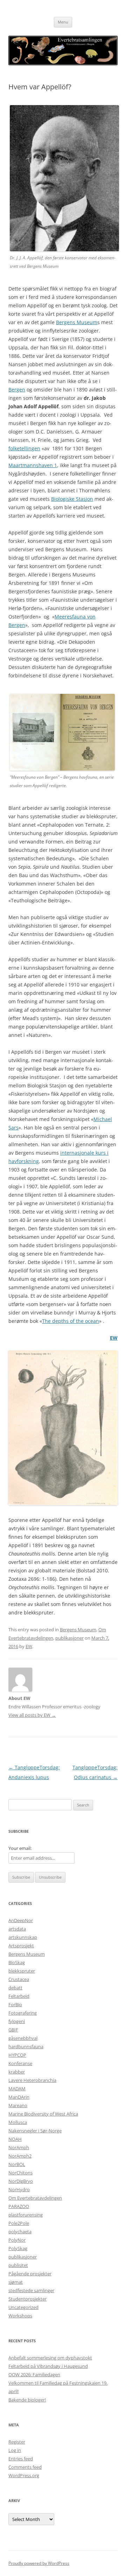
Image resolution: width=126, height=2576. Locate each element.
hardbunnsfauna (26, 2047)
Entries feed (21, 2459)
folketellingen (24, 448)
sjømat (16, 2282)
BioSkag (17, 1962)
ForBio (15, 2004)
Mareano (18, 2105)
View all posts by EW (32, 1715)
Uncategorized (23, 2307)
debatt (15, 1988)
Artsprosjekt (21, 1946)
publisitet (18, 2265)
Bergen (17, 390)
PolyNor (17, 2240)
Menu (63, 22)
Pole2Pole (19, 2223)
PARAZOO (19, 2206)
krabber (17, 2072)
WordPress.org (24, 2475)
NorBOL (17, 2164)
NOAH (15, 2139)
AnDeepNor (21, 1920)
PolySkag (18, 2248)
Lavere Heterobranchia (32, 2080)
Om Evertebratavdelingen (35, 2198)
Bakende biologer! (27, 2400)
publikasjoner (69, 1638)
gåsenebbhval (23, 2038)
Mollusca (18, 2122)
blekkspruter (22, 1971)
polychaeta (20, 2232)
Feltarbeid (19, 1996)
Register (17, 2442)
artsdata (17, 1929)
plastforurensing (26, 2215)
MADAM (17, 2089)
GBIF (13, 2030)
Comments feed (25, 2467)
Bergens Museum (77, 322)
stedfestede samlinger (31, 2290)
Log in (15, 2450)
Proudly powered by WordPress (39, 2563)
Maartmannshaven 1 (33, 465)
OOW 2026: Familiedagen (34, 2375)
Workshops (20, 2316)
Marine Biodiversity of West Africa (43, 2114)
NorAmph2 (20, 2156)
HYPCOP (17, 2055)
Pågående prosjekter (30, 2274)
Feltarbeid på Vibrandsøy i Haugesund (48, 2366)
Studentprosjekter (27, 2299)
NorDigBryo (21, 2181)
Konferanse (20, 2063)
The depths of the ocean (71, 1321)
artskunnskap (23, 1937)
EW (114, 1338)
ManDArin (19, 2097)
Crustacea (19, 1979)
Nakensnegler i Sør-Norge (35, 2131)
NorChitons (20, 2173)
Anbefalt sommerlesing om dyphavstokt (50, 2358)
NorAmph (19, 2147)
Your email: (20, 1848)
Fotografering (23, 2013)
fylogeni (17, 2021)
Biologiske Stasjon (72, 499)
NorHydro (19, 2189)
